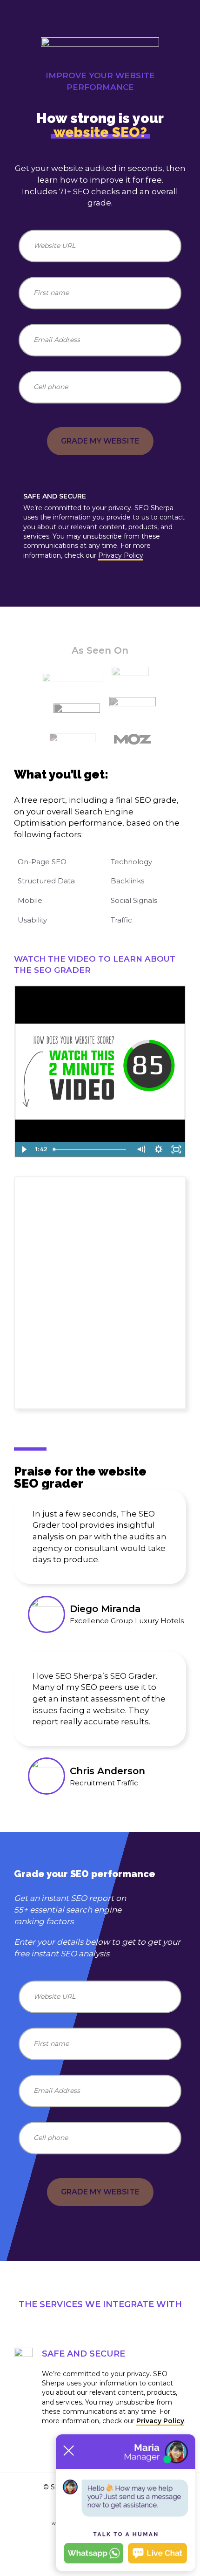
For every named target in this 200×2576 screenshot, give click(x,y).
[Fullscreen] (176, 1149)
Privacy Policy (121, 555)
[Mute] (141, 1149)
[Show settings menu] (159, 1149)
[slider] (91, 1149)
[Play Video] (24, 1149)
